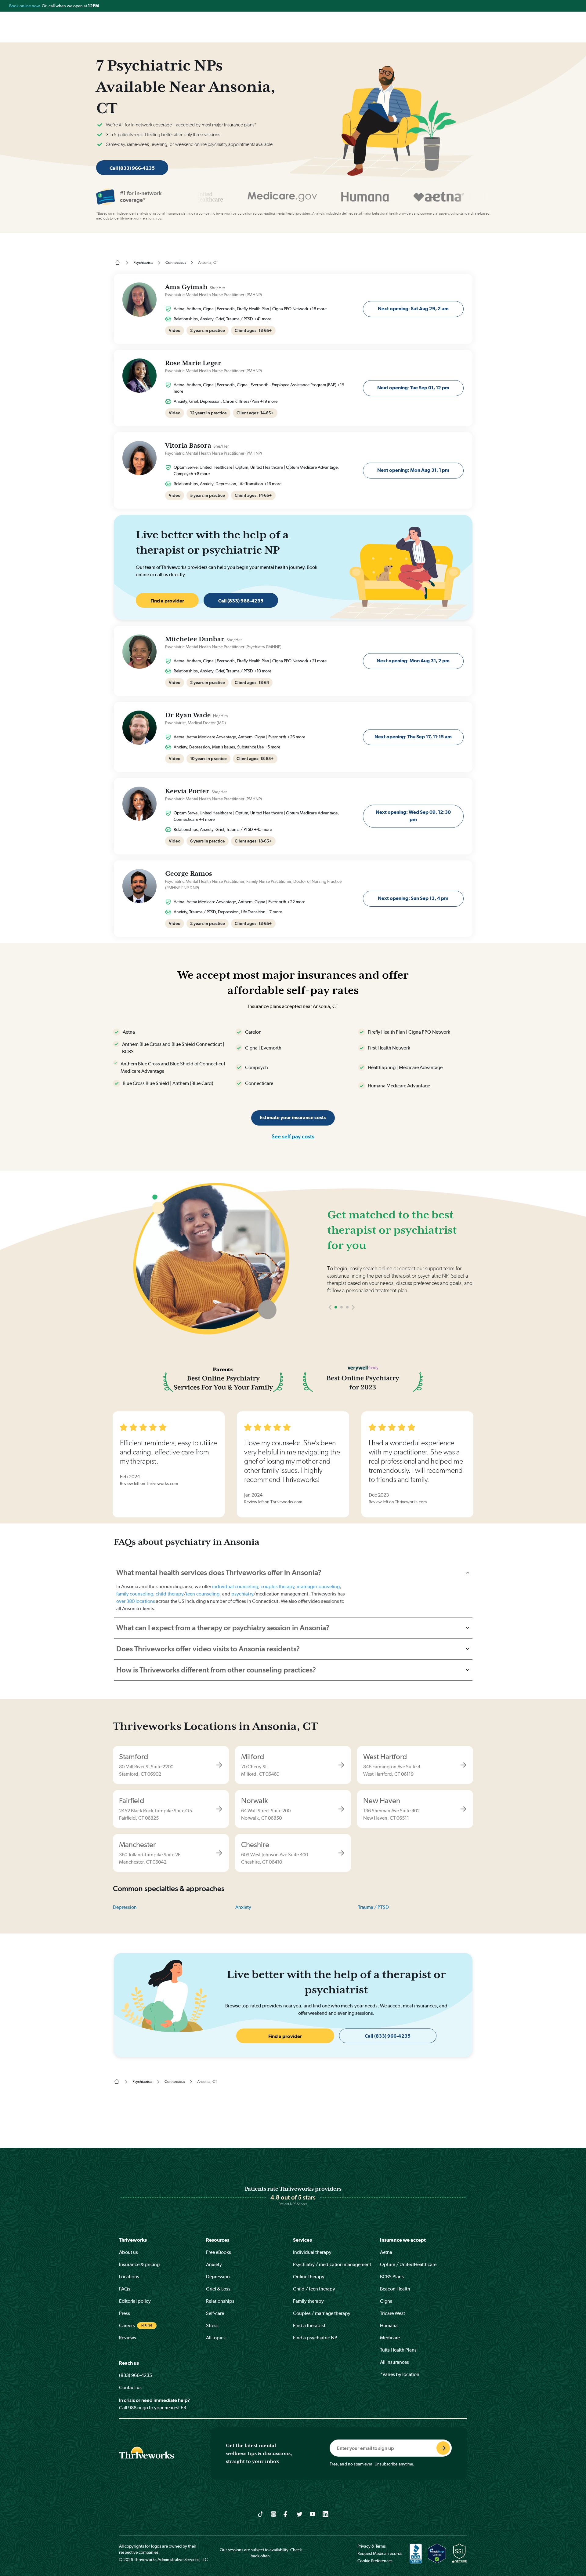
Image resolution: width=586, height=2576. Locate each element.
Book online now (25, 6)
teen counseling (203, 1594)
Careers (127, 2325)
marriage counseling (318, 1586)
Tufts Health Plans (398, 2350)
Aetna (386, 2252)
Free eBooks (219, 2252)
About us (128, 2252)
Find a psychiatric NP (315, 2338)
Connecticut (176, 262)
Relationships (220, 2301)
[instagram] (274, 2514)
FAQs (125, 2289)
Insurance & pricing (139, 2264)
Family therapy (308, 2301)
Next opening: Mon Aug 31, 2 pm (413, 661)
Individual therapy (312, 2252)
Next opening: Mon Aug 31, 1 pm (413, 470)
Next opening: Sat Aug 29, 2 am (413, 309)
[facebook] (286, 2514)
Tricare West (392, 2313)
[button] (330, 1307)
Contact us (130, 2387)
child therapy (170, 1594)
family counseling (135, 1594)
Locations (129, 2277)
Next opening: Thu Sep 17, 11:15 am (413, 737)
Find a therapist (309, 2325)
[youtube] (313, 2514)
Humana (389, 2325)
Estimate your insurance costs (293, 1117)
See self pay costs (293, 1136)
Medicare (390, 2338)
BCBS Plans (392, 2277)
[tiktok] (260, 2514)
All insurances (394, 2362)
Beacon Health (395, 2289)
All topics (216, 2338)
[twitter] (300, 2514)
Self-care (215, 2313)
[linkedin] (326, 2514)
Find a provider (167, 601)
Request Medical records (380, 2553)
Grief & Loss (218, 2289)
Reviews (128, 2338)
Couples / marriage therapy (322, 2313)
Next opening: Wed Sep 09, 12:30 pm (413, 816)
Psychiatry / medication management (332, 2264)
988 (132, 2408)
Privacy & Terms (372, 2546)
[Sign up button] (443, 2448)
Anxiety (243, 1907)
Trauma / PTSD (373, 1907)
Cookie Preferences (375, 2561)
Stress (212, 2325)
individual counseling (235, 1586)
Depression (125, 1907)
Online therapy (309, 2277)
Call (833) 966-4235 (132, 168)
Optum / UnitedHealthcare (408, 2264)
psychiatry (242, 1594)
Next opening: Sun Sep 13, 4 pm (413, 898)
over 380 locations (136, 1601)
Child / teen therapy (314, 2289)
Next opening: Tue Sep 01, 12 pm (413, 388)
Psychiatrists (143, 262)
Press (125, 2313)
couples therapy (277, 1586)
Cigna (386, 2301)
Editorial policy (135, 2301)
